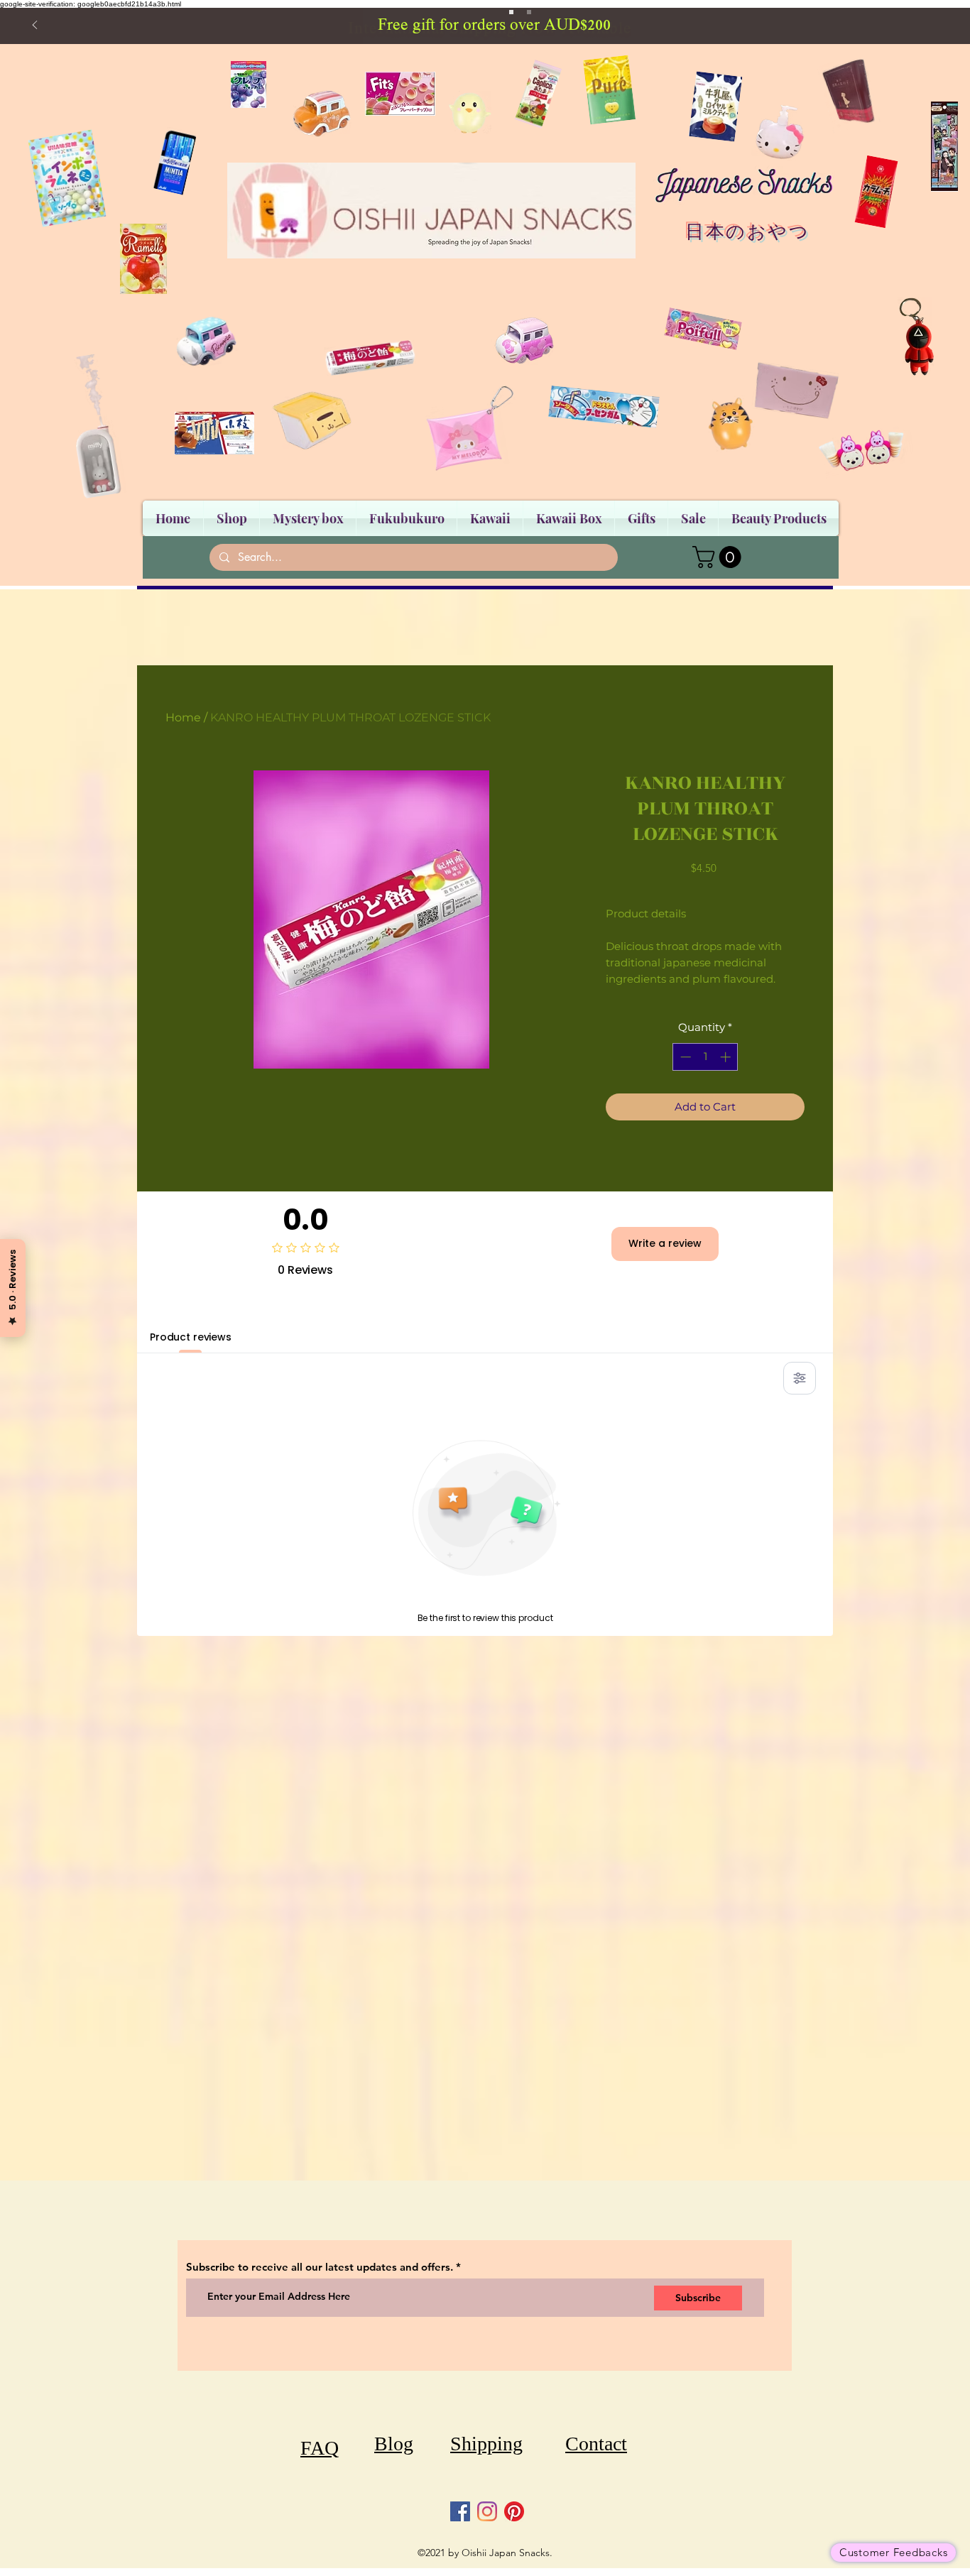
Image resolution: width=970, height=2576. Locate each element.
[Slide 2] (529, 12)
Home (183, 717)
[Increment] (727, 1057)
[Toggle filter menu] (800, 1378)
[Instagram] (487, 2511)
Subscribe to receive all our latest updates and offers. (321, 2267)
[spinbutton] (705, 1057)
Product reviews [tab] (191, 1337)
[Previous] (35, 26)
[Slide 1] (511, 12)
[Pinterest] (514, 2511)
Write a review (665, 1243)
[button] (719, 557)
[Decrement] (684, 1057)
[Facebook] (460, 2511)
